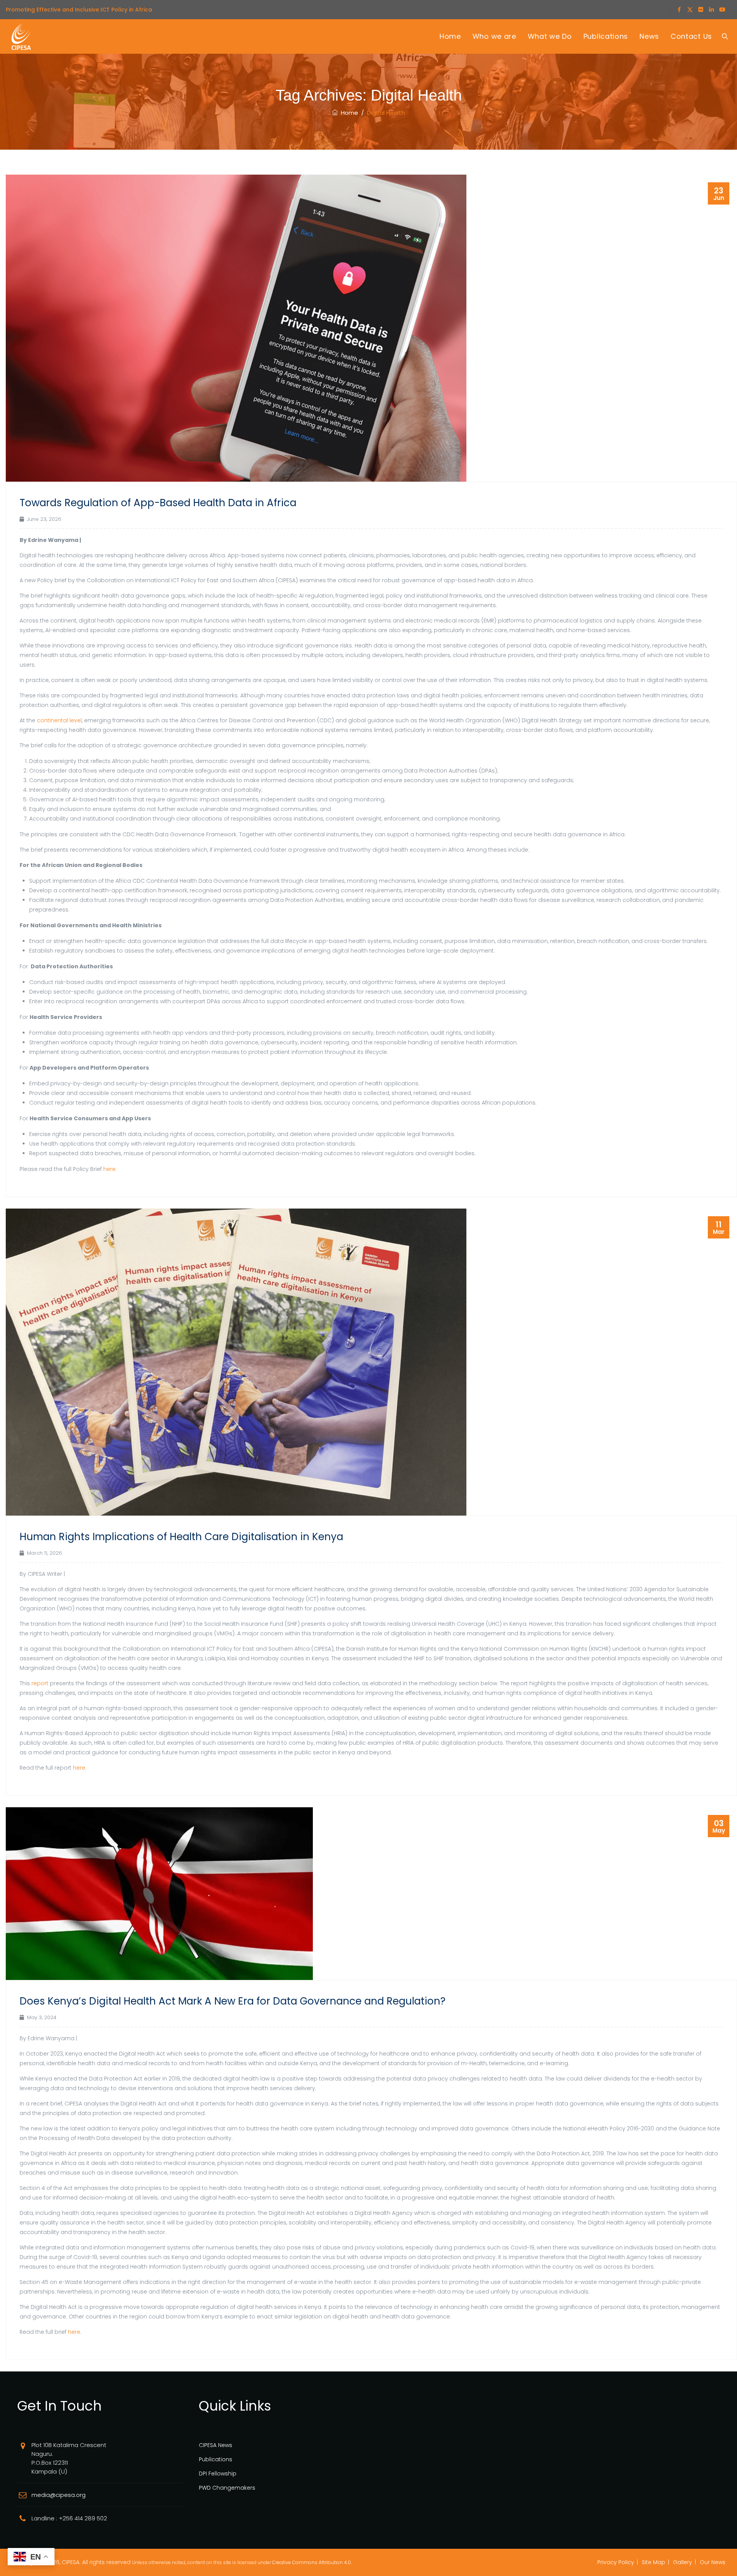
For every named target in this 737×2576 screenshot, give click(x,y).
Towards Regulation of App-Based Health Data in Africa (158, 503)
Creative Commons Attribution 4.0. (312, 2562)
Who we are (494, 36)
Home (450, 36)
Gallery (682, 2562)
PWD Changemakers (227, 2488)
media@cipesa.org (59, 2495)
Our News (713, 2562)
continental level (59, 720)
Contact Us (691, 36)
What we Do (550, 36)
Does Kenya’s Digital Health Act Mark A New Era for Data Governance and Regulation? (233, 2001)
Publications (606, 36)
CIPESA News (216, 2445)
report (40, 1683)
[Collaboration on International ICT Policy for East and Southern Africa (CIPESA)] (21, 36)
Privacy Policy (616, 2562)
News (649, 36)
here (74, 2332)
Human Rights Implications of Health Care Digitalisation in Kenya (181, 1537)
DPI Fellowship (218, 2474)
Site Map (654, 2562)
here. (110, 1169)
